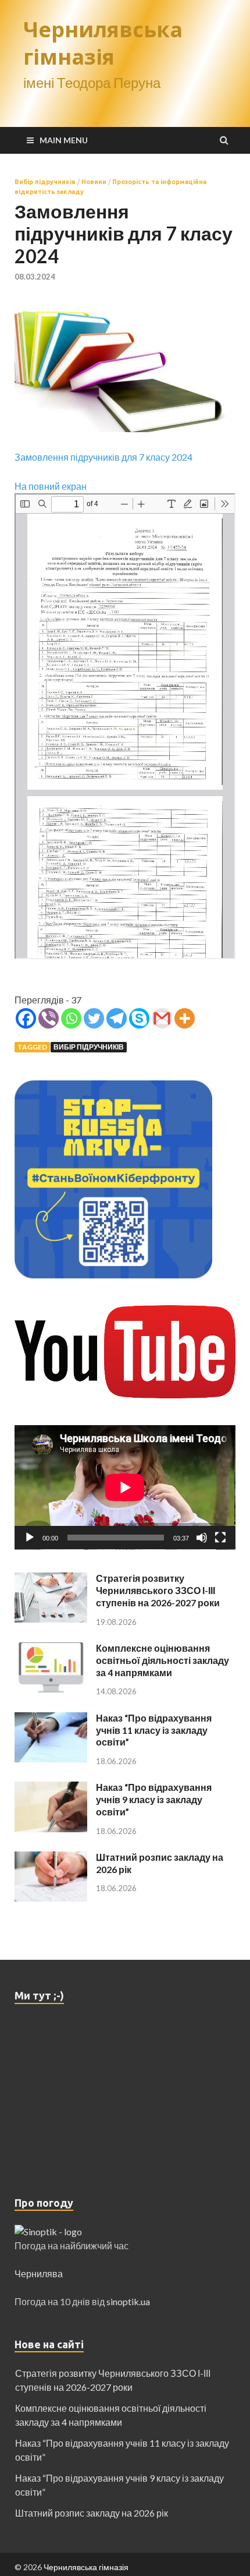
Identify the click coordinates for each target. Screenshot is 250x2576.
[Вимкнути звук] (202, 1538)
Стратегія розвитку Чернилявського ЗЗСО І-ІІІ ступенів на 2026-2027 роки (158, 1590)
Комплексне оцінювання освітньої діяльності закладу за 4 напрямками (162, 1660)
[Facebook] (26, 1018)
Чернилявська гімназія (103, 43)
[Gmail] (162, 1018)
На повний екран (51, 486)
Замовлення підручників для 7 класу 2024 (103, 457)
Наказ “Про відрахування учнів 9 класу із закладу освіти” (154, 1799)
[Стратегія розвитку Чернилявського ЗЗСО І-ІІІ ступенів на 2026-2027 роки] (51, 1579)
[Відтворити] (30, 1538)
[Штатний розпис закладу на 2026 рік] (51, 1858)
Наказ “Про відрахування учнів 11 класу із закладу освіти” (154, 1730)
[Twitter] (94, 1018)
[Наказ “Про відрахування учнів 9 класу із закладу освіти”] (51, 1788)
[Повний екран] (220, 1538)
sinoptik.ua (128, 2301)
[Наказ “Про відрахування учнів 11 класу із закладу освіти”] (51, 1719)
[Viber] (49, 1018)
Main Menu (64, 140)
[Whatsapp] (71, 1018)
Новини (94, 182)
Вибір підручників (45, 182)
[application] (125, 1487)
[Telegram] (117, 1018)
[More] (185, 1018)
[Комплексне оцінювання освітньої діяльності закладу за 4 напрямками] (51, 1649)
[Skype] (139, 1018)
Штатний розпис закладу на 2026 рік (92, 2513)
